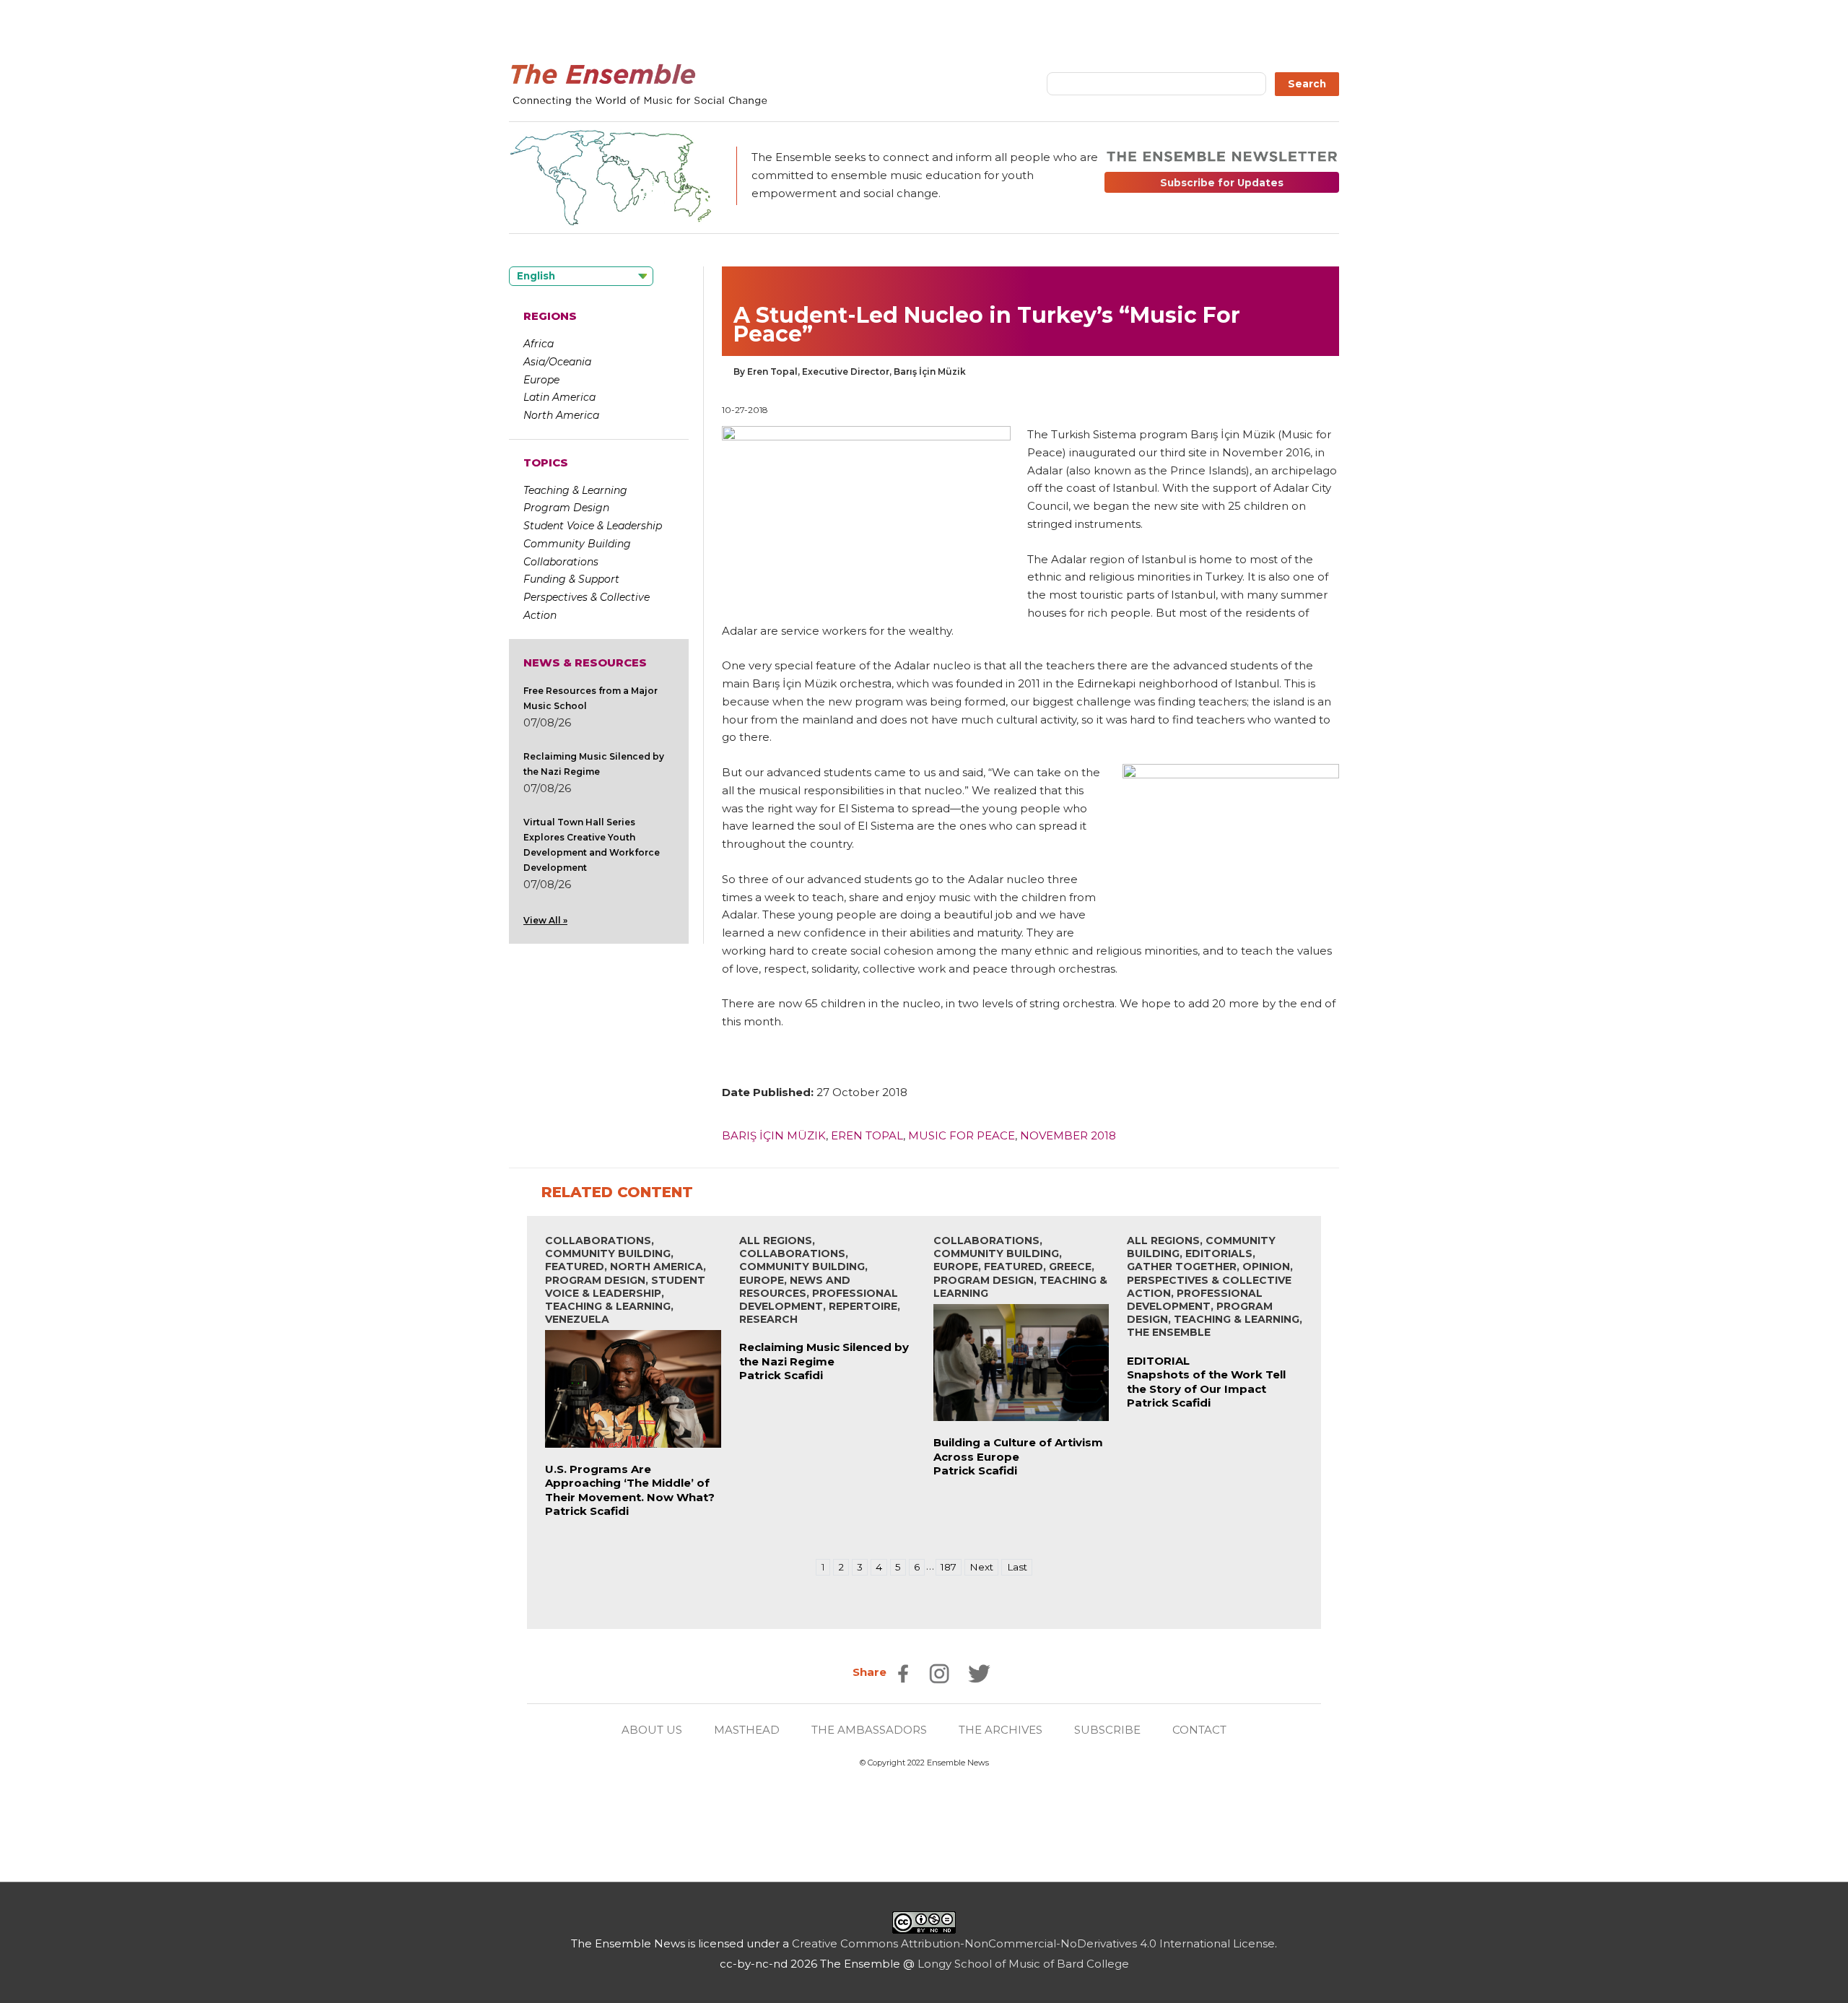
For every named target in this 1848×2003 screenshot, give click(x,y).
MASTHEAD (747, 1730)
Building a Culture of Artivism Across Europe (1018, 1450)
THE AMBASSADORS (869, 1730)
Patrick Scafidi (587, 1511)
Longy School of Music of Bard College (1023, 1964)
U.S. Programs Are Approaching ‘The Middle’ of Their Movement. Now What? (630, 1483)
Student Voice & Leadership (593, 526)
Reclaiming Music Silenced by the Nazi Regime (824, 1354)
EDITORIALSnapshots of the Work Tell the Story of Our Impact (1206, 1375)
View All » (545, 920)
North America (561, 415)
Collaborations (561, 562)
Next (981, 1567)
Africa (539, 344)
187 (949, 1567)
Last (1017, 1567)
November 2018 (1068, 1135)
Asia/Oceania (557, 362)
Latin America (559, 397)
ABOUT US (652, 1730)
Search (1307, 84)
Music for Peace (962, 1135)
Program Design (566, 508)
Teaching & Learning (575, 490)
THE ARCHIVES (1001, 1730)
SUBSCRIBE (1107, 1730)
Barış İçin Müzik (774, 1135)
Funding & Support (571, 579)
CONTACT (1199, 1730)
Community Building (577, 544)
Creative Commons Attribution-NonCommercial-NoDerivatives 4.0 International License (1033, 1943)
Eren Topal (867, 1135)
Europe (541, 380)
